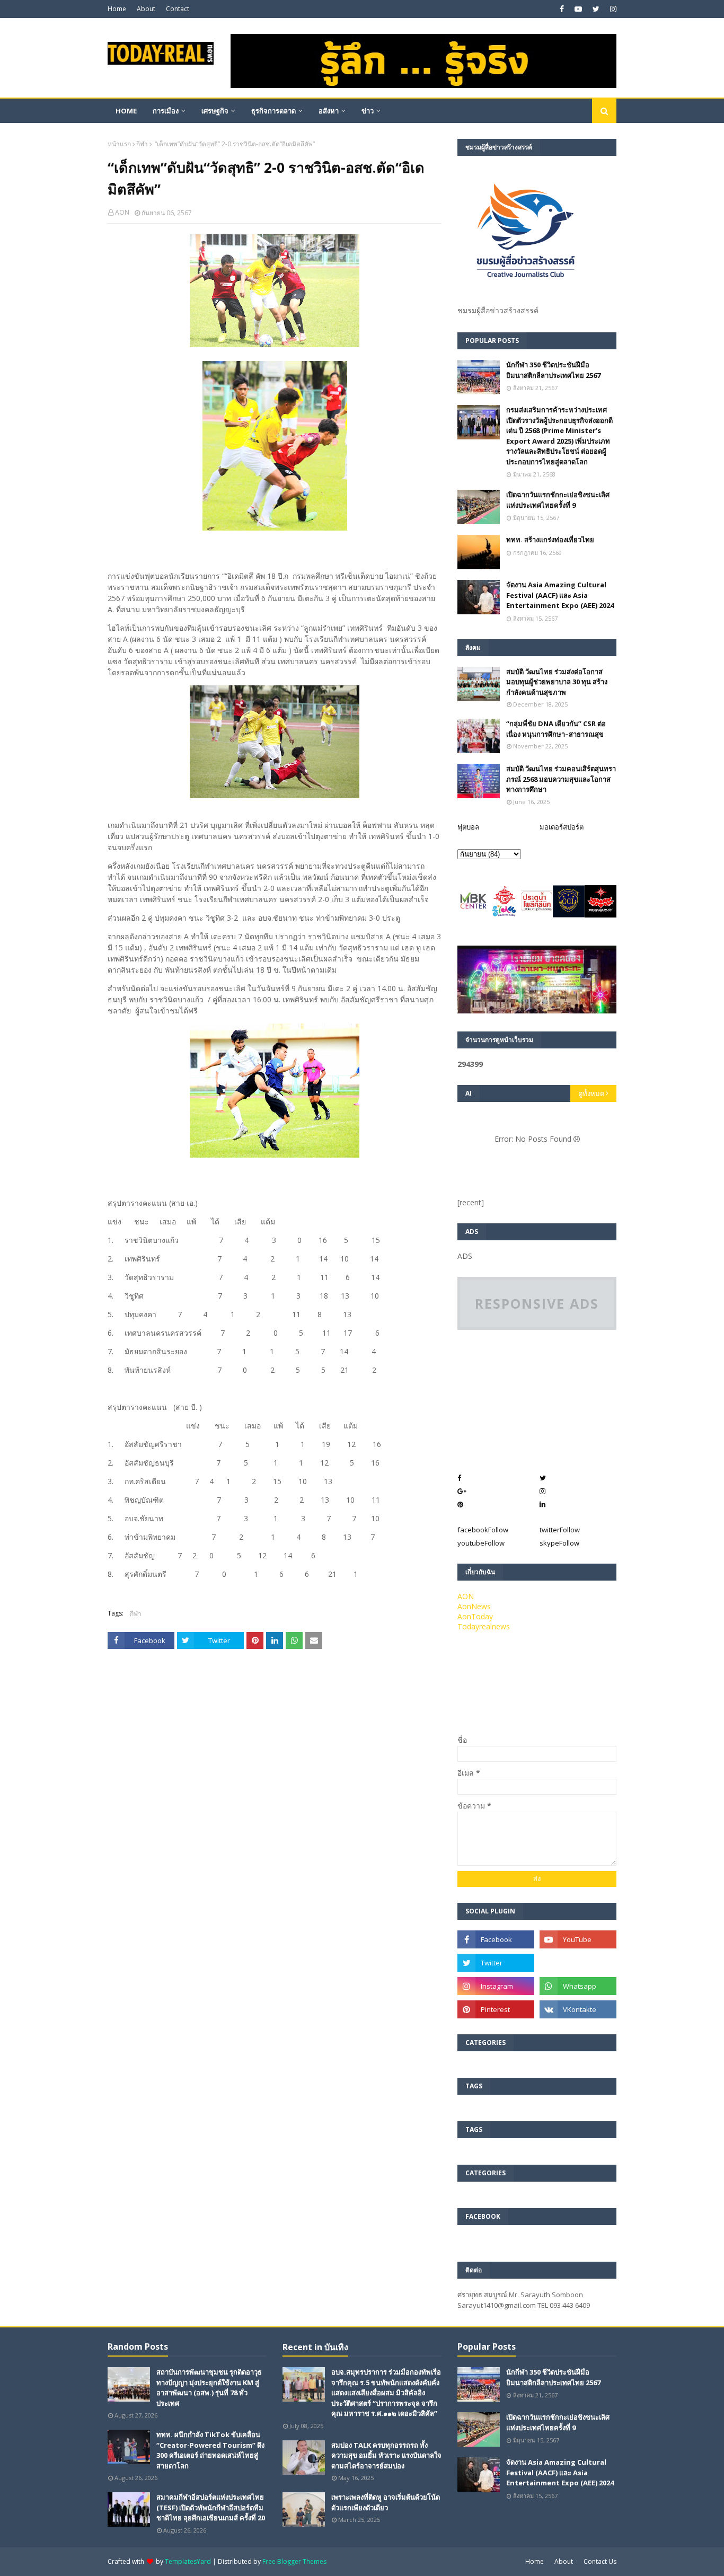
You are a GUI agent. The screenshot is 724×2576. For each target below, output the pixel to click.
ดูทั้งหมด (591, 1093)
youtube (481, 1543)
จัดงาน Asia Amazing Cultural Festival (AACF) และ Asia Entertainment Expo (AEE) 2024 (560, 595)
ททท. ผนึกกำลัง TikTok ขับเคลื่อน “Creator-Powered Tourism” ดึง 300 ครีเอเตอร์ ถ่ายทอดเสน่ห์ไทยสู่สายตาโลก (210, 2450)
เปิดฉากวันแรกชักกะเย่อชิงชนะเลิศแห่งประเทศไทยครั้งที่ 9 (558, 500)
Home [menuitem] (126, 111)
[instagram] (612, 9)
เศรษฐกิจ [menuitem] (215, 111)
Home (117, 9)
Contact (178, 9)
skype (559, 1543)
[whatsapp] (578, 1986)
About (146, 9)
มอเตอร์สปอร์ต (562, 827)
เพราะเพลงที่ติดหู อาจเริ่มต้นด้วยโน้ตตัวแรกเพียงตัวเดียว (386, 2502)
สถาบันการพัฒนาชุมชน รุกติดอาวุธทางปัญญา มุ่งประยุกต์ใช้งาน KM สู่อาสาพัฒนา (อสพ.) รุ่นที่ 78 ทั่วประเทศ (209, 2388)
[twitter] (596, 9)
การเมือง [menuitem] (166, 111)
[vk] (578, 2009)
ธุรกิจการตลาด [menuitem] (273, 111)
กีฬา (142, 144)
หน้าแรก (119, 144)
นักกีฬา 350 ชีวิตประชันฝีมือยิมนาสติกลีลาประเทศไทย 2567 (553, 370)
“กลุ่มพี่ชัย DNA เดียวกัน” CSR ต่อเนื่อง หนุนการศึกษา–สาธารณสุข (556, 729)
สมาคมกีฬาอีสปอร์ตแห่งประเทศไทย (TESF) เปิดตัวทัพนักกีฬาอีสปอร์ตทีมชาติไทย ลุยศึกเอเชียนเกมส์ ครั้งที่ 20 (211, 2507)
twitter (560, 1530)
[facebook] (562, 9)
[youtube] (578, 9)
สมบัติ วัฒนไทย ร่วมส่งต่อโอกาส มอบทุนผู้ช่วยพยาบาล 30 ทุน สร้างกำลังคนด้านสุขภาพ (557, 682)
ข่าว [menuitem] (368, 111)
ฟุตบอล (468, 827)
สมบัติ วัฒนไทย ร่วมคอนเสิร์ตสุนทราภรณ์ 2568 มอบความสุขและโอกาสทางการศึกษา (561, 779)
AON (122, 212)
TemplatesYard (188, 2561)
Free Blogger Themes (294, 2561)
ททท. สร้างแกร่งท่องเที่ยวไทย (550, 540)
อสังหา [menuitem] (329, 111)
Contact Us (600, 2561)
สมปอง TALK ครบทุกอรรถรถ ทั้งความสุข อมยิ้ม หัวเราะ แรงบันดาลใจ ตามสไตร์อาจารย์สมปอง (386, 2455)
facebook (483, 1530)
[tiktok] (578, 1963)
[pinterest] (496, 2009)
